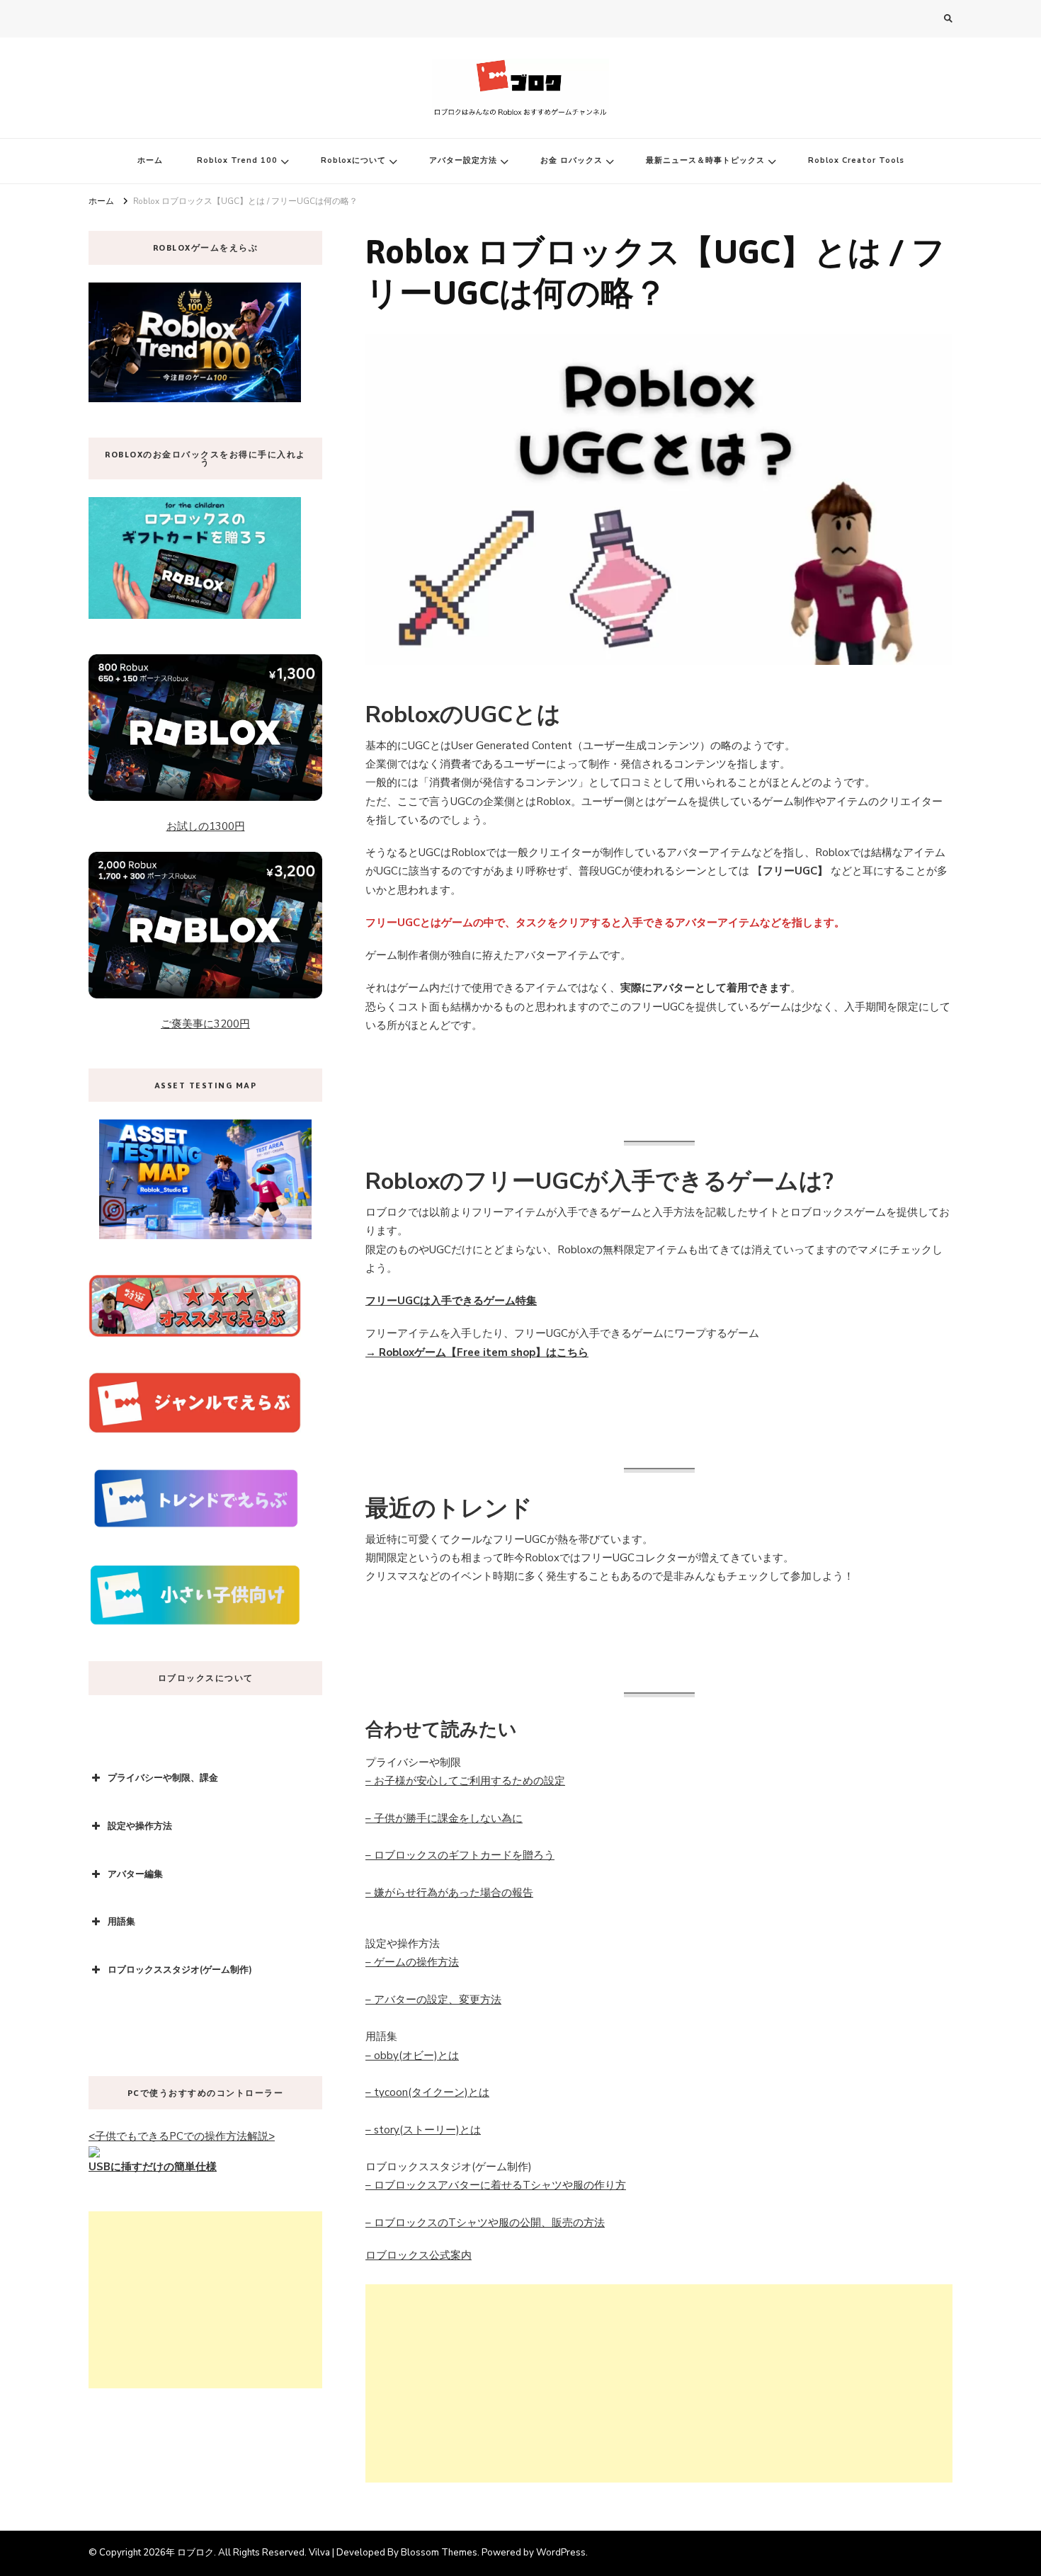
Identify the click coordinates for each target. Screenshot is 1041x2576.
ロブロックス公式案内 (419, 2255)
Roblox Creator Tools (856, 160)
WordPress (561, 2553)
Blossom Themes (439, 2553)
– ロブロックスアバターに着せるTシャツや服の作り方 (496, 2185)
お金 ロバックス (571, 160)
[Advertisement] (659, 2383)
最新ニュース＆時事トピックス (705, 160)
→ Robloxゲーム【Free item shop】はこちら (477, 1352)
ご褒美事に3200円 (205, 1024)
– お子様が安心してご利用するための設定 (465, 1781)
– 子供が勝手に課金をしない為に (444, 1818)
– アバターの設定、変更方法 (433, 2000)
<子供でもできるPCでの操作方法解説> (182, 2136)
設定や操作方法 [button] (140, 1826)
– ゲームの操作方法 (412, 1962)
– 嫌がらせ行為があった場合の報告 (449, 1893)
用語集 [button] (121, 1922)
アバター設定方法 (463, 160)
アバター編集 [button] (135, 1874)
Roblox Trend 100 (237, 160)
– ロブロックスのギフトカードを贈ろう (460, 1855)
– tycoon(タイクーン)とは (427, 2092)
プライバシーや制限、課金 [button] (163, 1778)
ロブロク (195, 2553)
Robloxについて (353, 160)
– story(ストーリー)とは (423, 2130)
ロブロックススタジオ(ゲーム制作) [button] (180, 1970)
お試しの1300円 (206, 826)
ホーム (150, 160)
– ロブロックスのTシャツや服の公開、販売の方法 (485, 2223)
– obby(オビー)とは (412, 2056)
